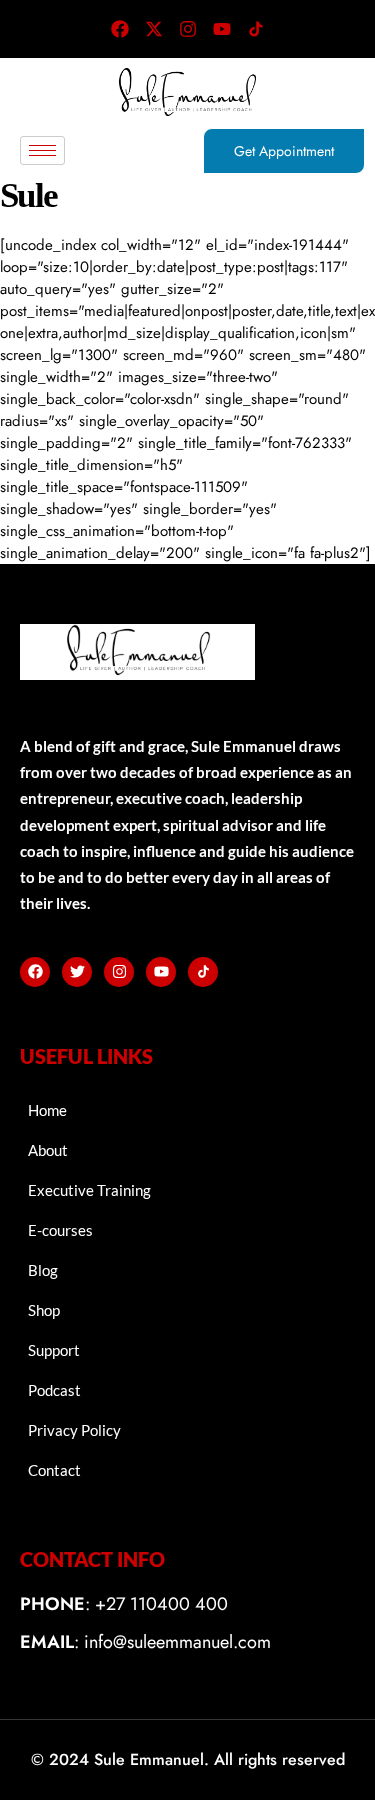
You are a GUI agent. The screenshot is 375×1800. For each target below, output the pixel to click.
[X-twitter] (154, 29)
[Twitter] (77, 972)
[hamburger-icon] (42, 150)
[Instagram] (188, 29)
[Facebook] (120, 29)
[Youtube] (222, 29)
